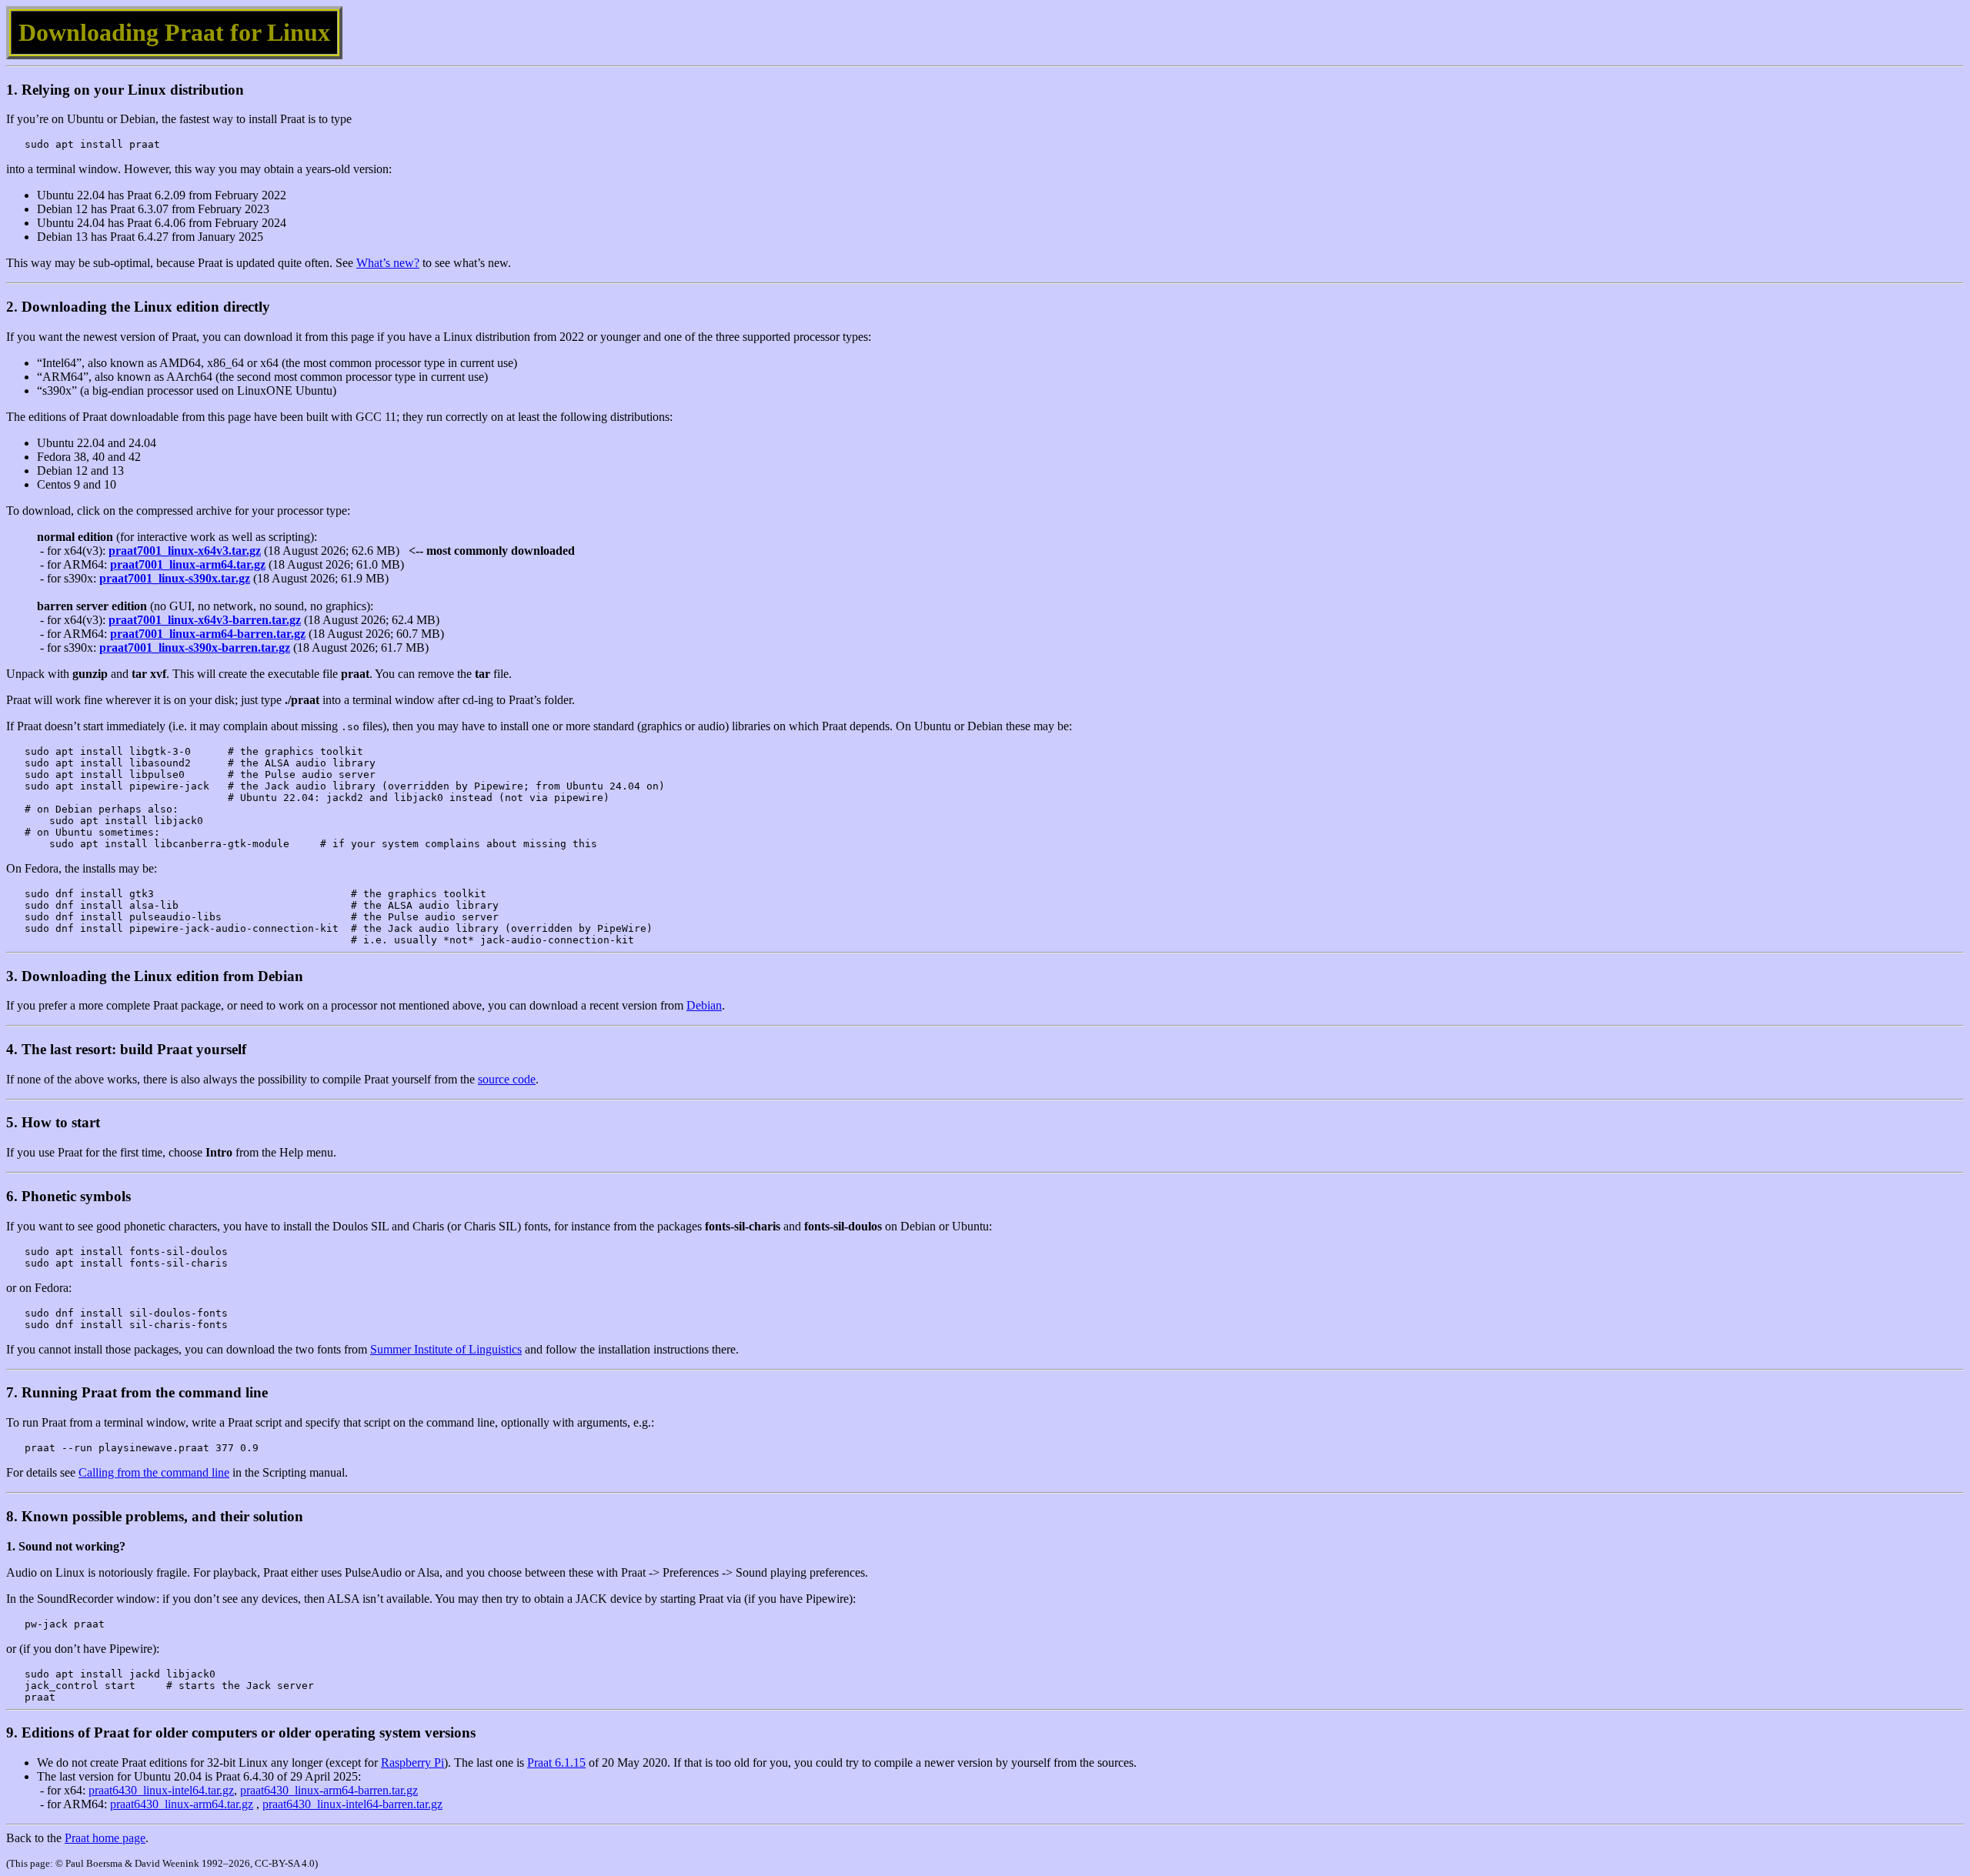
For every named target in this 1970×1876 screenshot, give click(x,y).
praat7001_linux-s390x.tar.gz (175, 578)
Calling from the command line (154, 1472)
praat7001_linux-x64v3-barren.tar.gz (205, 620)
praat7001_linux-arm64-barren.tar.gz (208, 634)
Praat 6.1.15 (556, 1763)
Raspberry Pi (412, 1763)
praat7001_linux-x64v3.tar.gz (185, 551)
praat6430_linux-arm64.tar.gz (182, 1804)
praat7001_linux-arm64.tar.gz (188, 564)
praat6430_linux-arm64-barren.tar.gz (329, 1790)
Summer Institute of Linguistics (446, 1349)
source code (507, 1079)
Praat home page (105, 1838)
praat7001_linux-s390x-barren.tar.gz (195, 648)
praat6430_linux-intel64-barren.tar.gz (352, 1804)
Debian (704, 1005)
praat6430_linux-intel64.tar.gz (161, 1790)
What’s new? (388, 263)
